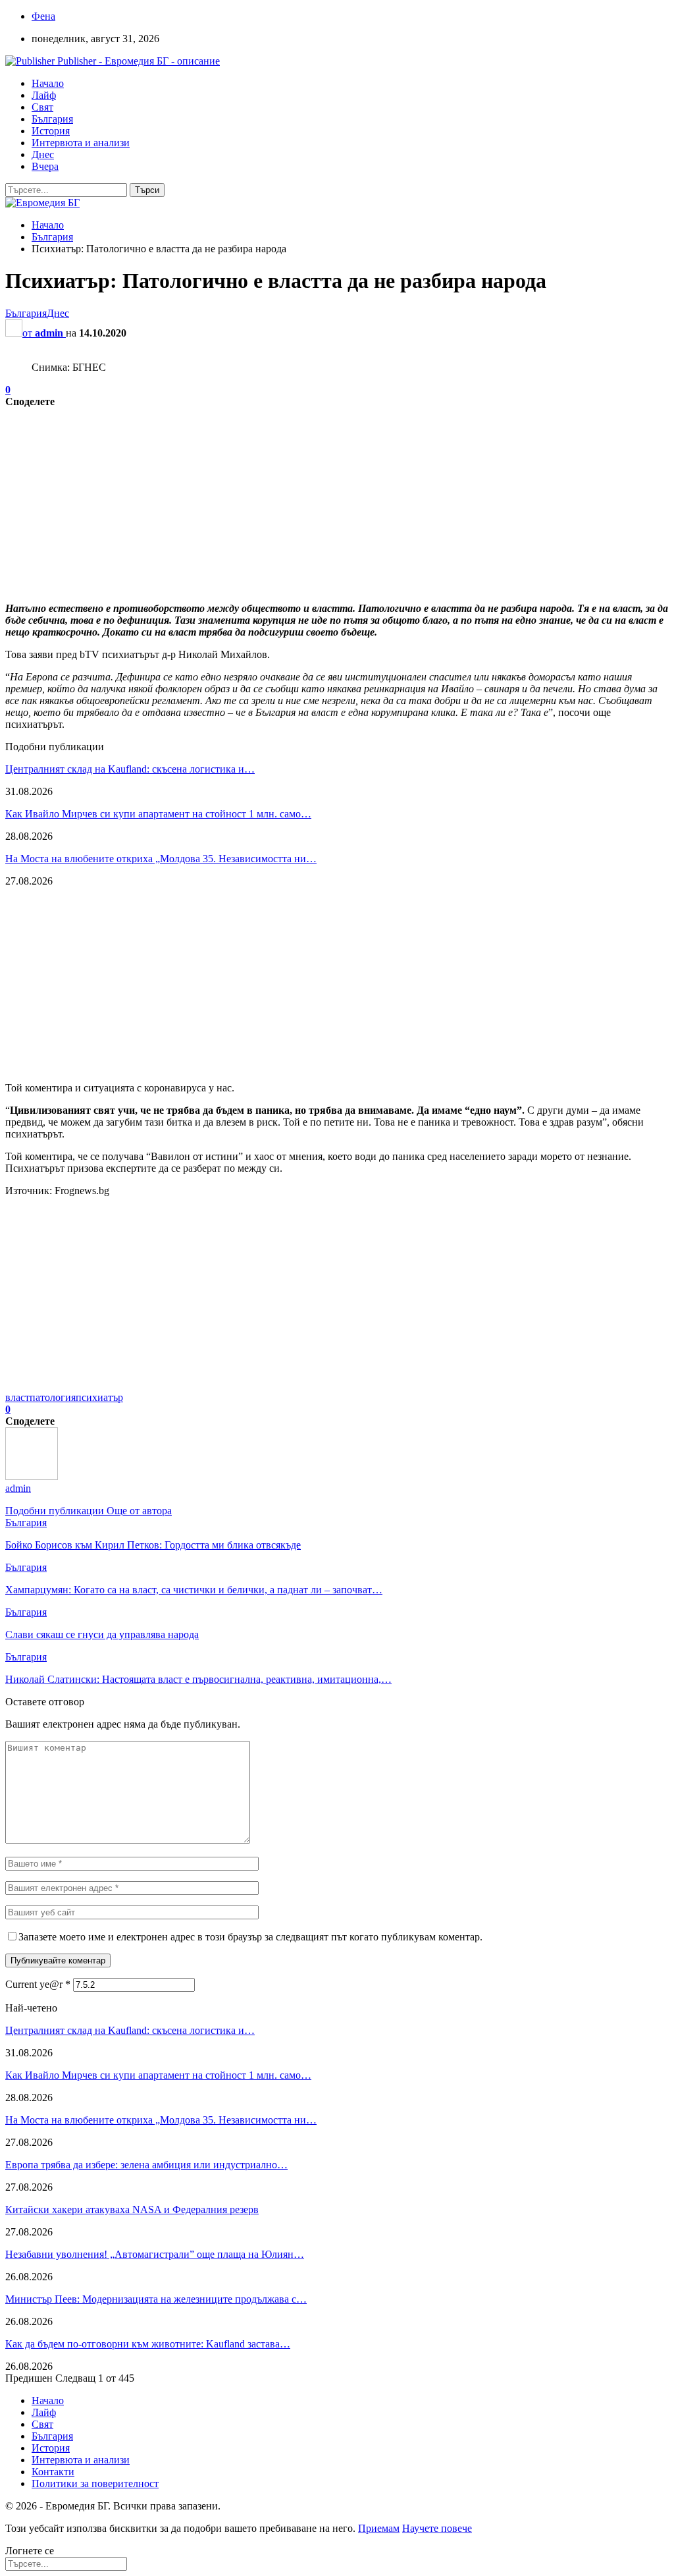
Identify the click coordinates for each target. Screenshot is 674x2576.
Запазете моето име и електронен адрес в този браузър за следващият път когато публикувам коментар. (250, 1937)
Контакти (53, 2472)
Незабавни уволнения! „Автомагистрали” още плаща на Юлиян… (155, 2254)
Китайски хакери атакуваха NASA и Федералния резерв (132, 2209)
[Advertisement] (337, 500)
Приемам (379, 2528)
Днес (43, 154)
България (52, 119)
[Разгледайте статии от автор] (32, 1476)
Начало (48, 83)
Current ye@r (38, 1984)
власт (17, 1397)
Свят (42, 107)
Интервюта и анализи (81, 143)
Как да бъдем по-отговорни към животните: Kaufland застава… (148, 2344)
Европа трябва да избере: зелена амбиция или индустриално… (146, 2165)
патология (53, 1397)
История (51, 131)
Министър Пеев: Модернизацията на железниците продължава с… (156, 2299)
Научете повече (437, 2528)
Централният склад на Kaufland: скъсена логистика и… (130, 769)
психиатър (99, 1397)
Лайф (44, 95)
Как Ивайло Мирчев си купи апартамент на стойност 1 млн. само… (158, 814)
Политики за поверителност (95, 2483)
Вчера (45, 166)
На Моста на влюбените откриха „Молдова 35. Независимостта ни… (161, 859)
